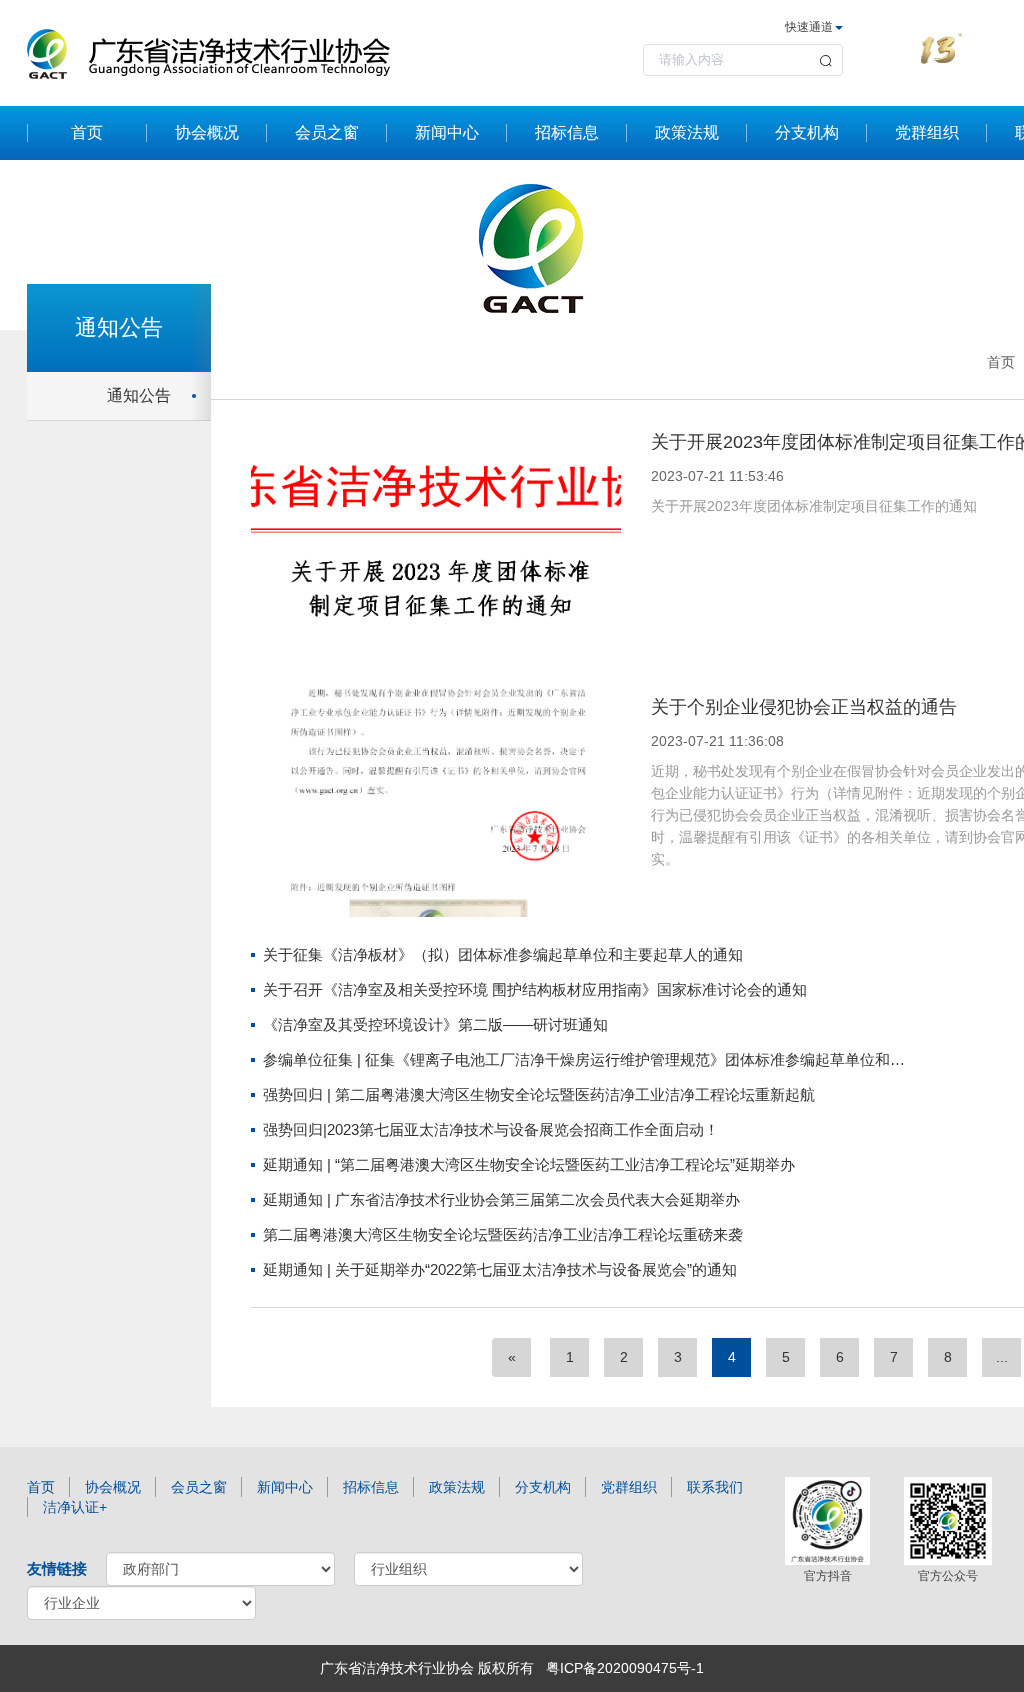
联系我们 (715, 1487)
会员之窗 (327, 132)
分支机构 (807, 132)
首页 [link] (1001, 362)
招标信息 (567, 132)
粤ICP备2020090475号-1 (625, 1668)
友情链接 (57, 1568)
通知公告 (139, 395)
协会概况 (207, 132)
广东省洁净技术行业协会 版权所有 (427, 1668)
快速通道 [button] (809, 27)
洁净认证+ (75, 1507)
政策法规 (687, 132)
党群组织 (927, 132)
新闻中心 (447, 132)
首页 (87, 132)
